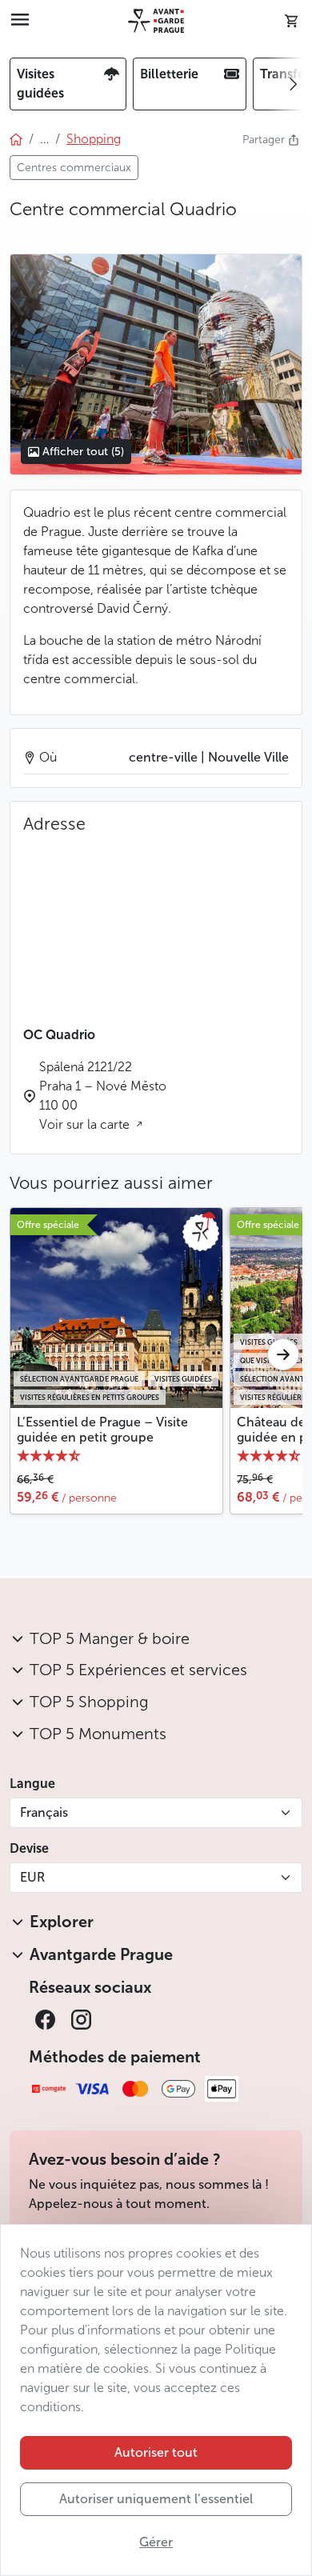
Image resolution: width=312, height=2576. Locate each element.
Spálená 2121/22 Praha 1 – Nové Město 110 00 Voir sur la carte (103, 1096)
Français (44, 1812)
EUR (32, 1877)
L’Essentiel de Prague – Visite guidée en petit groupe (102, 1430)
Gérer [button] (156, 2542)
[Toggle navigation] (20, 21)
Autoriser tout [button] (156, 2452)
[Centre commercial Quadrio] (156, 365)
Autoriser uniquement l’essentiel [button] (156, 2499)
